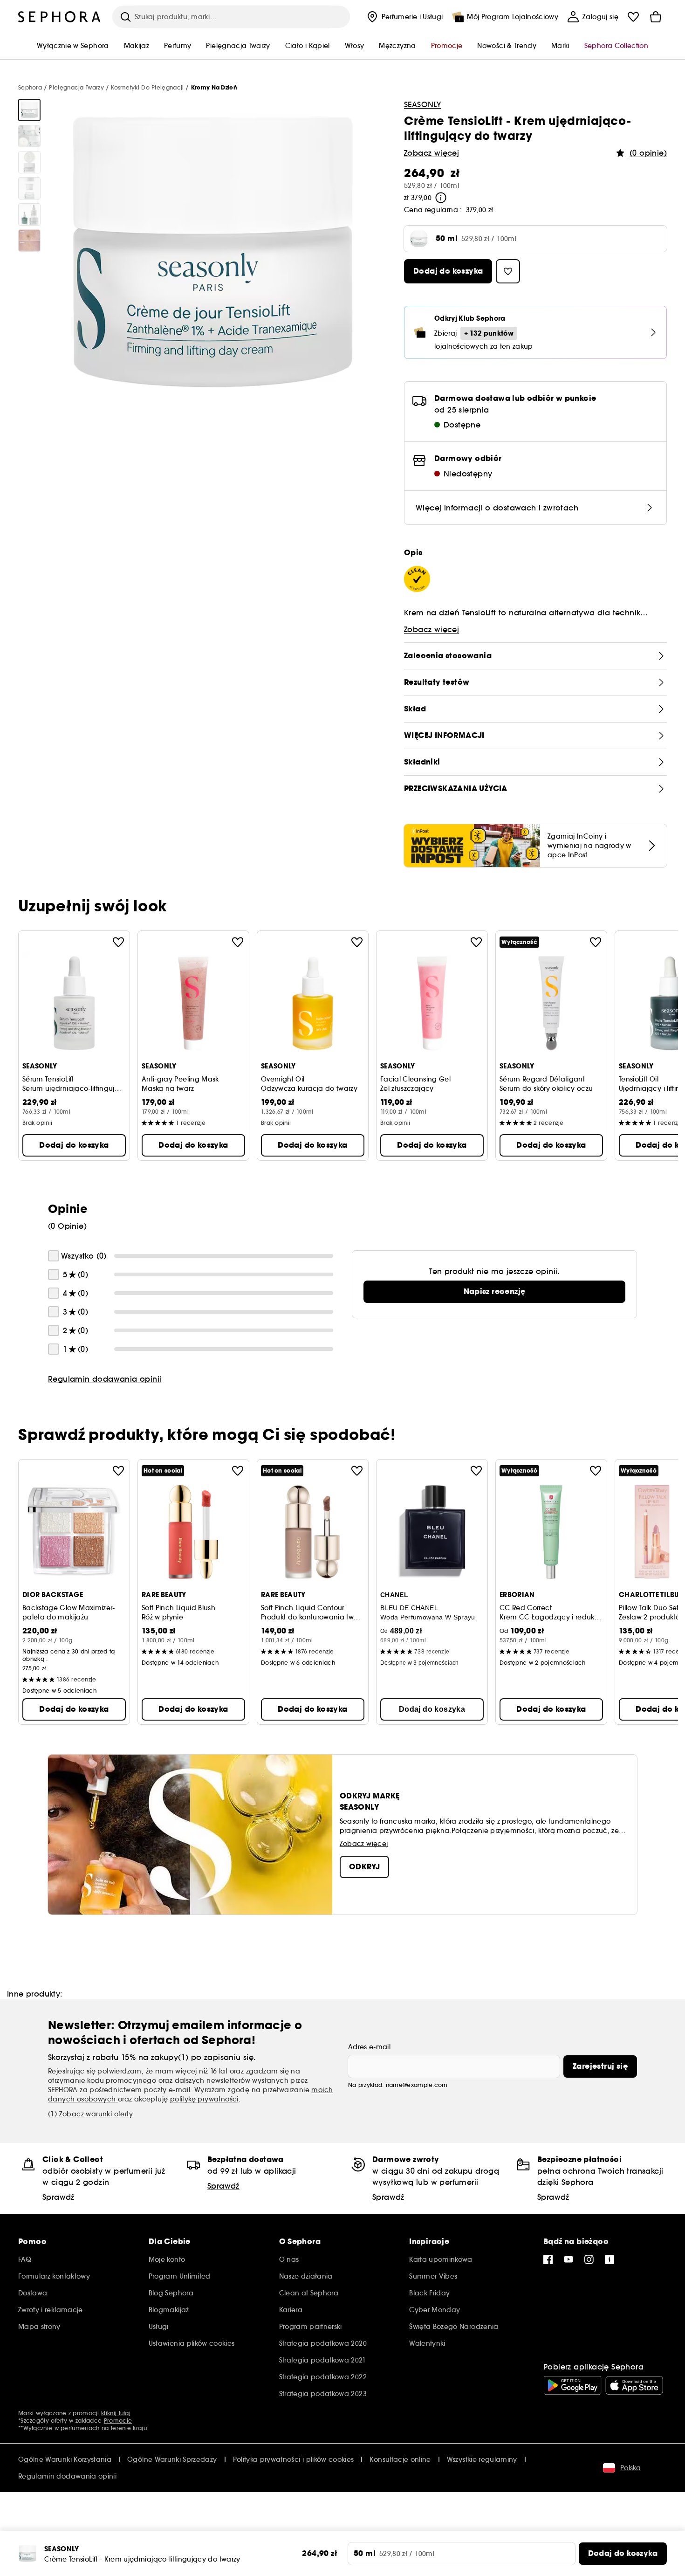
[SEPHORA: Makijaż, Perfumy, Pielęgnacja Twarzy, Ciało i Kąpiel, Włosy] (60, 17)
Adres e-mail (369, 2047)
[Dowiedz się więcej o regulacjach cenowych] (441, 198)
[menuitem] (404, 17)
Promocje (118, 2421)
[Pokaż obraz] (29, 110)
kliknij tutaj (116, 2413)
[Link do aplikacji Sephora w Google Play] (572, 2385)
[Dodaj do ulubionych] (118, 942)
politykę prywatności (204, 2099)
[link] (494, 1292)
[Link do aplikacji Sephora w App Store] (634, 2385)
